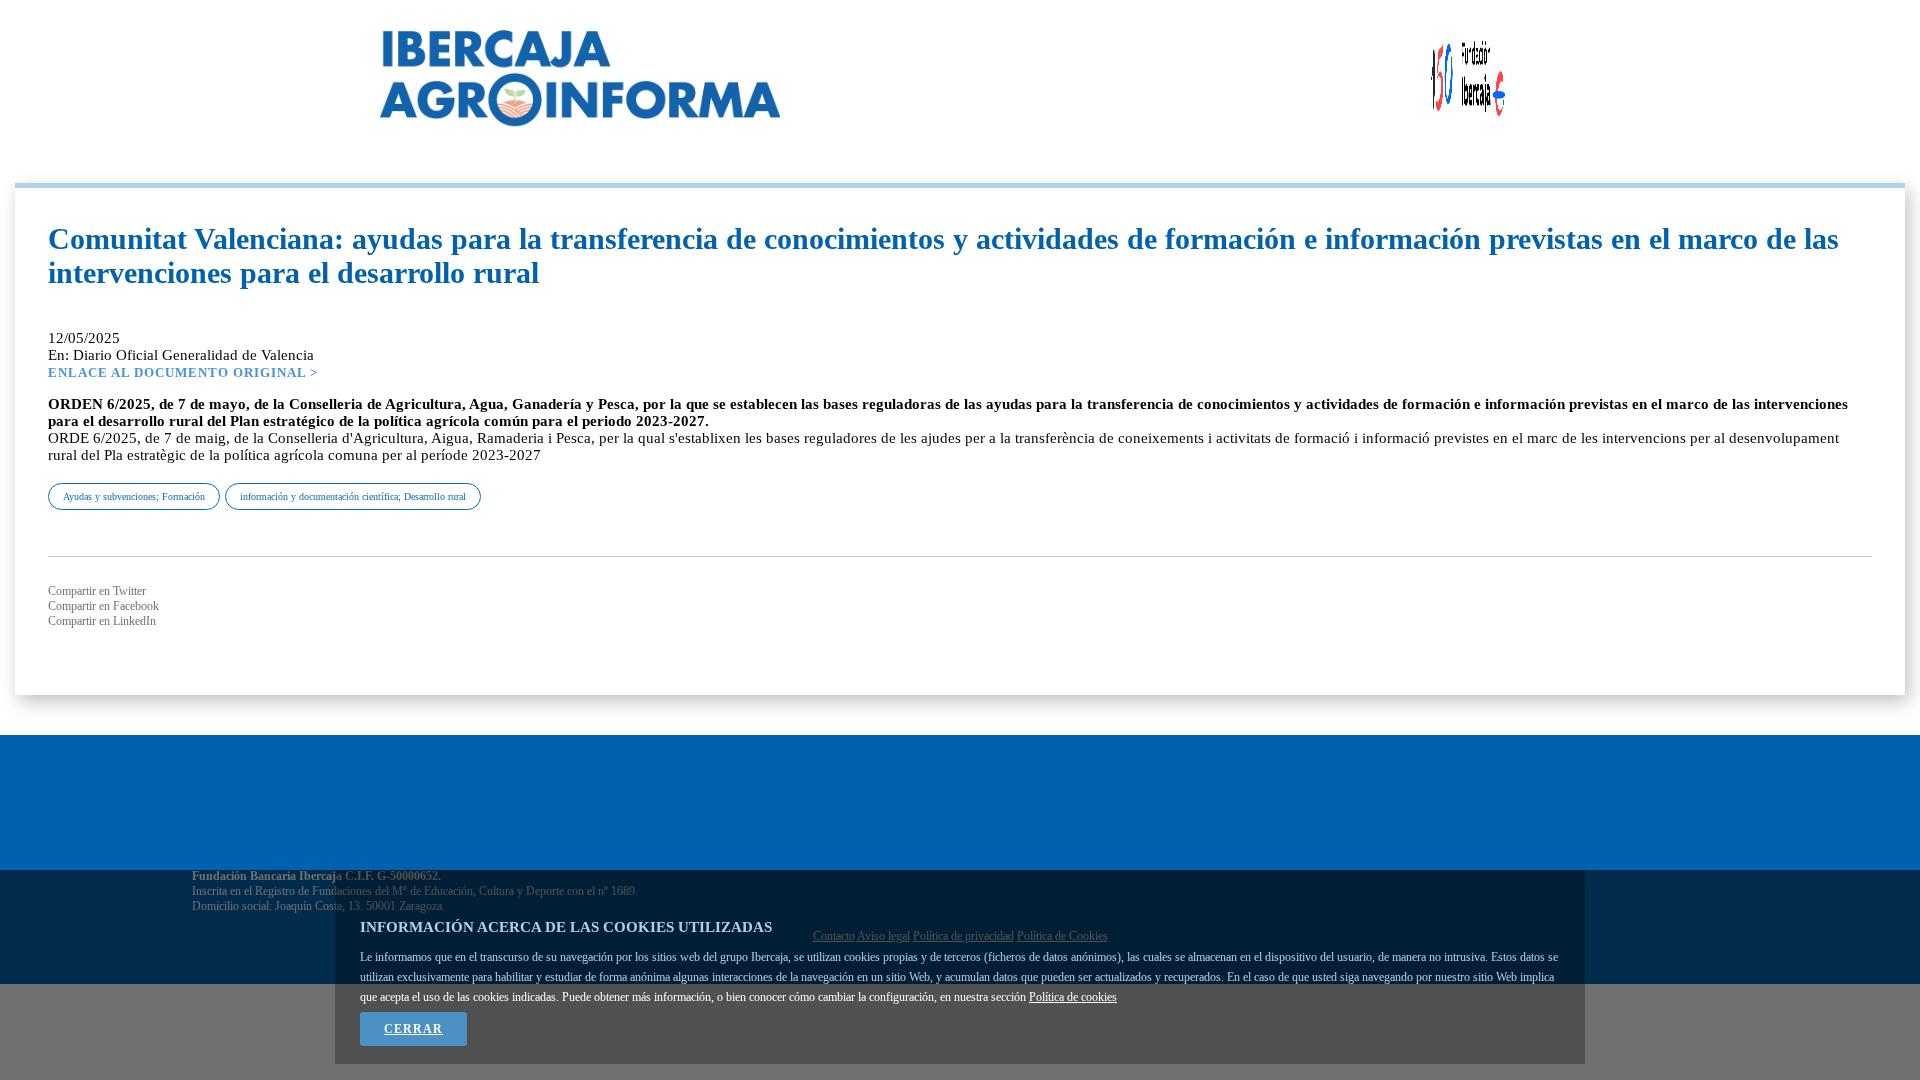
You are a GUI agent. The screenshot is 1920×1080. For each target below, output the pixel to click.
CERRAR (413, 1029)
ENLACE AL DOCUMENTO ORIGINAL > (183, 372)
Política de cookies (1073, 997)
